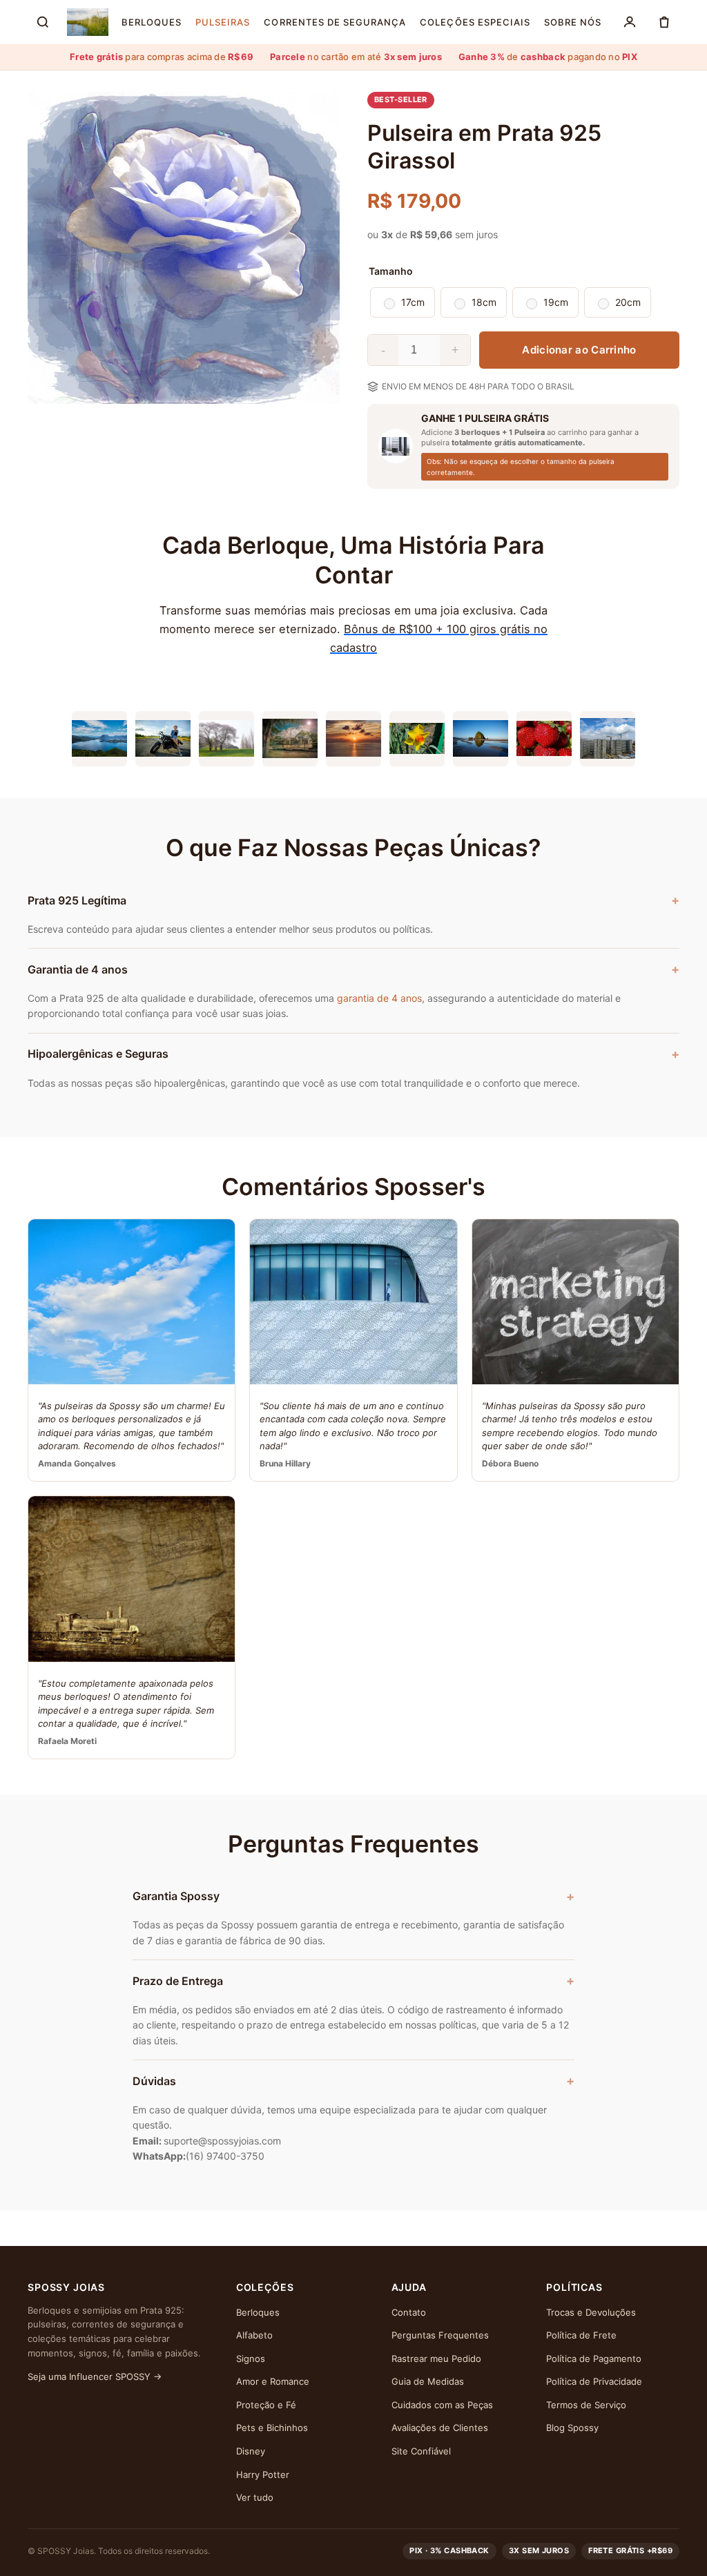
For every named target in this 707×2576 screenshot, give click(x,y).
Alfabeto (254, 2335)
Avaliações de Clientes (440, 2428)
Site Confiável (421, 2451)
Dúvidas (154, 2081)
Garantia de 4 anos (78, 969)
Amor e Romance (273, 2381)
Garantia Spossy (176, 1896)
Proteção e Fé (266, 2405)
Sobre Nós (573, 22)
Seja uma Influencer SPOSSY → (95, 2376)
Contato (409, 2312)
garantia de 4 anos (379, 998)
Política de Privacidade (594, 2381)
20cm (628, 302)
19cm (556, 302)
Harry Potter (263, 2475)
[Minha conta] (630, 22)
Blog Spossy (572, 2428)
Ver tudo (255, 2497)
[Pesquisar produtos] (43, 22)
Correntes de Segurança (335, 22)
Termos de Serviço (586, 2405)
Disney (251, 2451)
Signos (251, 2359)
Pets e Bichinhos (272, 2428)
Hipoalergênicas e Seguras (98, 1054)
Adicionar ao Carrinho (579, 350)
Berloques (152, 22)
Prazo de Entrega (178, 1981)
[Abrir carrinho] (664, 22)
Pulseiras (223, 22)
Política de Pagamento (594, 2359)
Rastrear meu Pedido (436, 2359)
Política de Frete (581, 2335)
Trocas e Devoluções (591, 2312)
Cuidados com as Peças (442, 2405)
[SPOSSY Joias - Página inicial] (88, 22)
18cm (484, 302)
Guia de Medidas (428, 2381)
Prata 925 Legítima (77, 900)
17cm (413, 302)
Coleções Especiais (475, 22)
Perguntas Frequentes (440, 2335)
